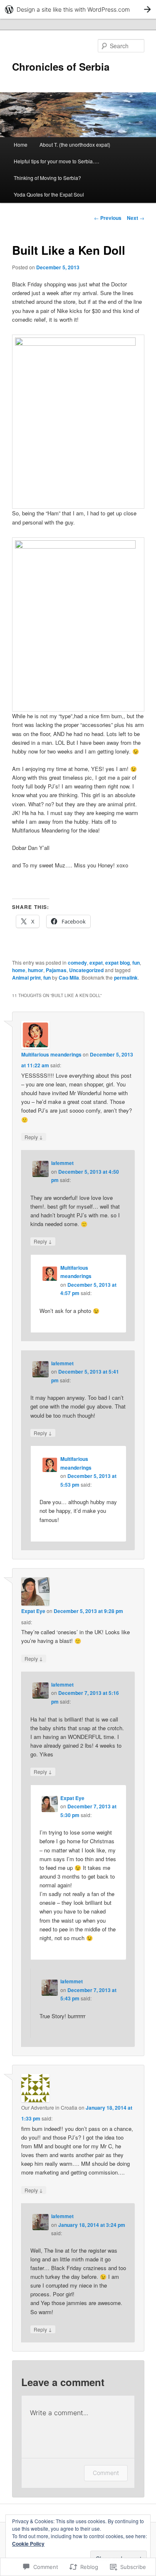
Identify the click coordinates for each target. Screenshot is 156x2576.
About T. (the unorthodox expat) (75, 144)
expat (96, 963)
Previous (108, 218)
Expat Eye (33, 1611)
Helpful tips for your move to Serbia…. (56, 161)
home (19, 970)
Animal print (26, 978)
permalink (126, 978)
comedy (77, 963)
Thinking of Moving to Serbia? (47, 178)
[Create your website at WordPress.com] (78, 9)
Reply (34, 1137)
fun (136, 963)
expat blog (118, 963)
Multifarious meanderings (51, 1054)
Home (21, 144)
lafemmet (62, 1163)
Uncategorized (86, 970)
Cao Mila (69, 978)
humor (36, 970)
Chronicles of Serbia (61, 66)
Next (136, 218)
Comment (106, 2473)
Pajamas (56, 970)
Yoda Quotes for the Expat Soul (49, 194)
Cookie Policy (28, 2544)
